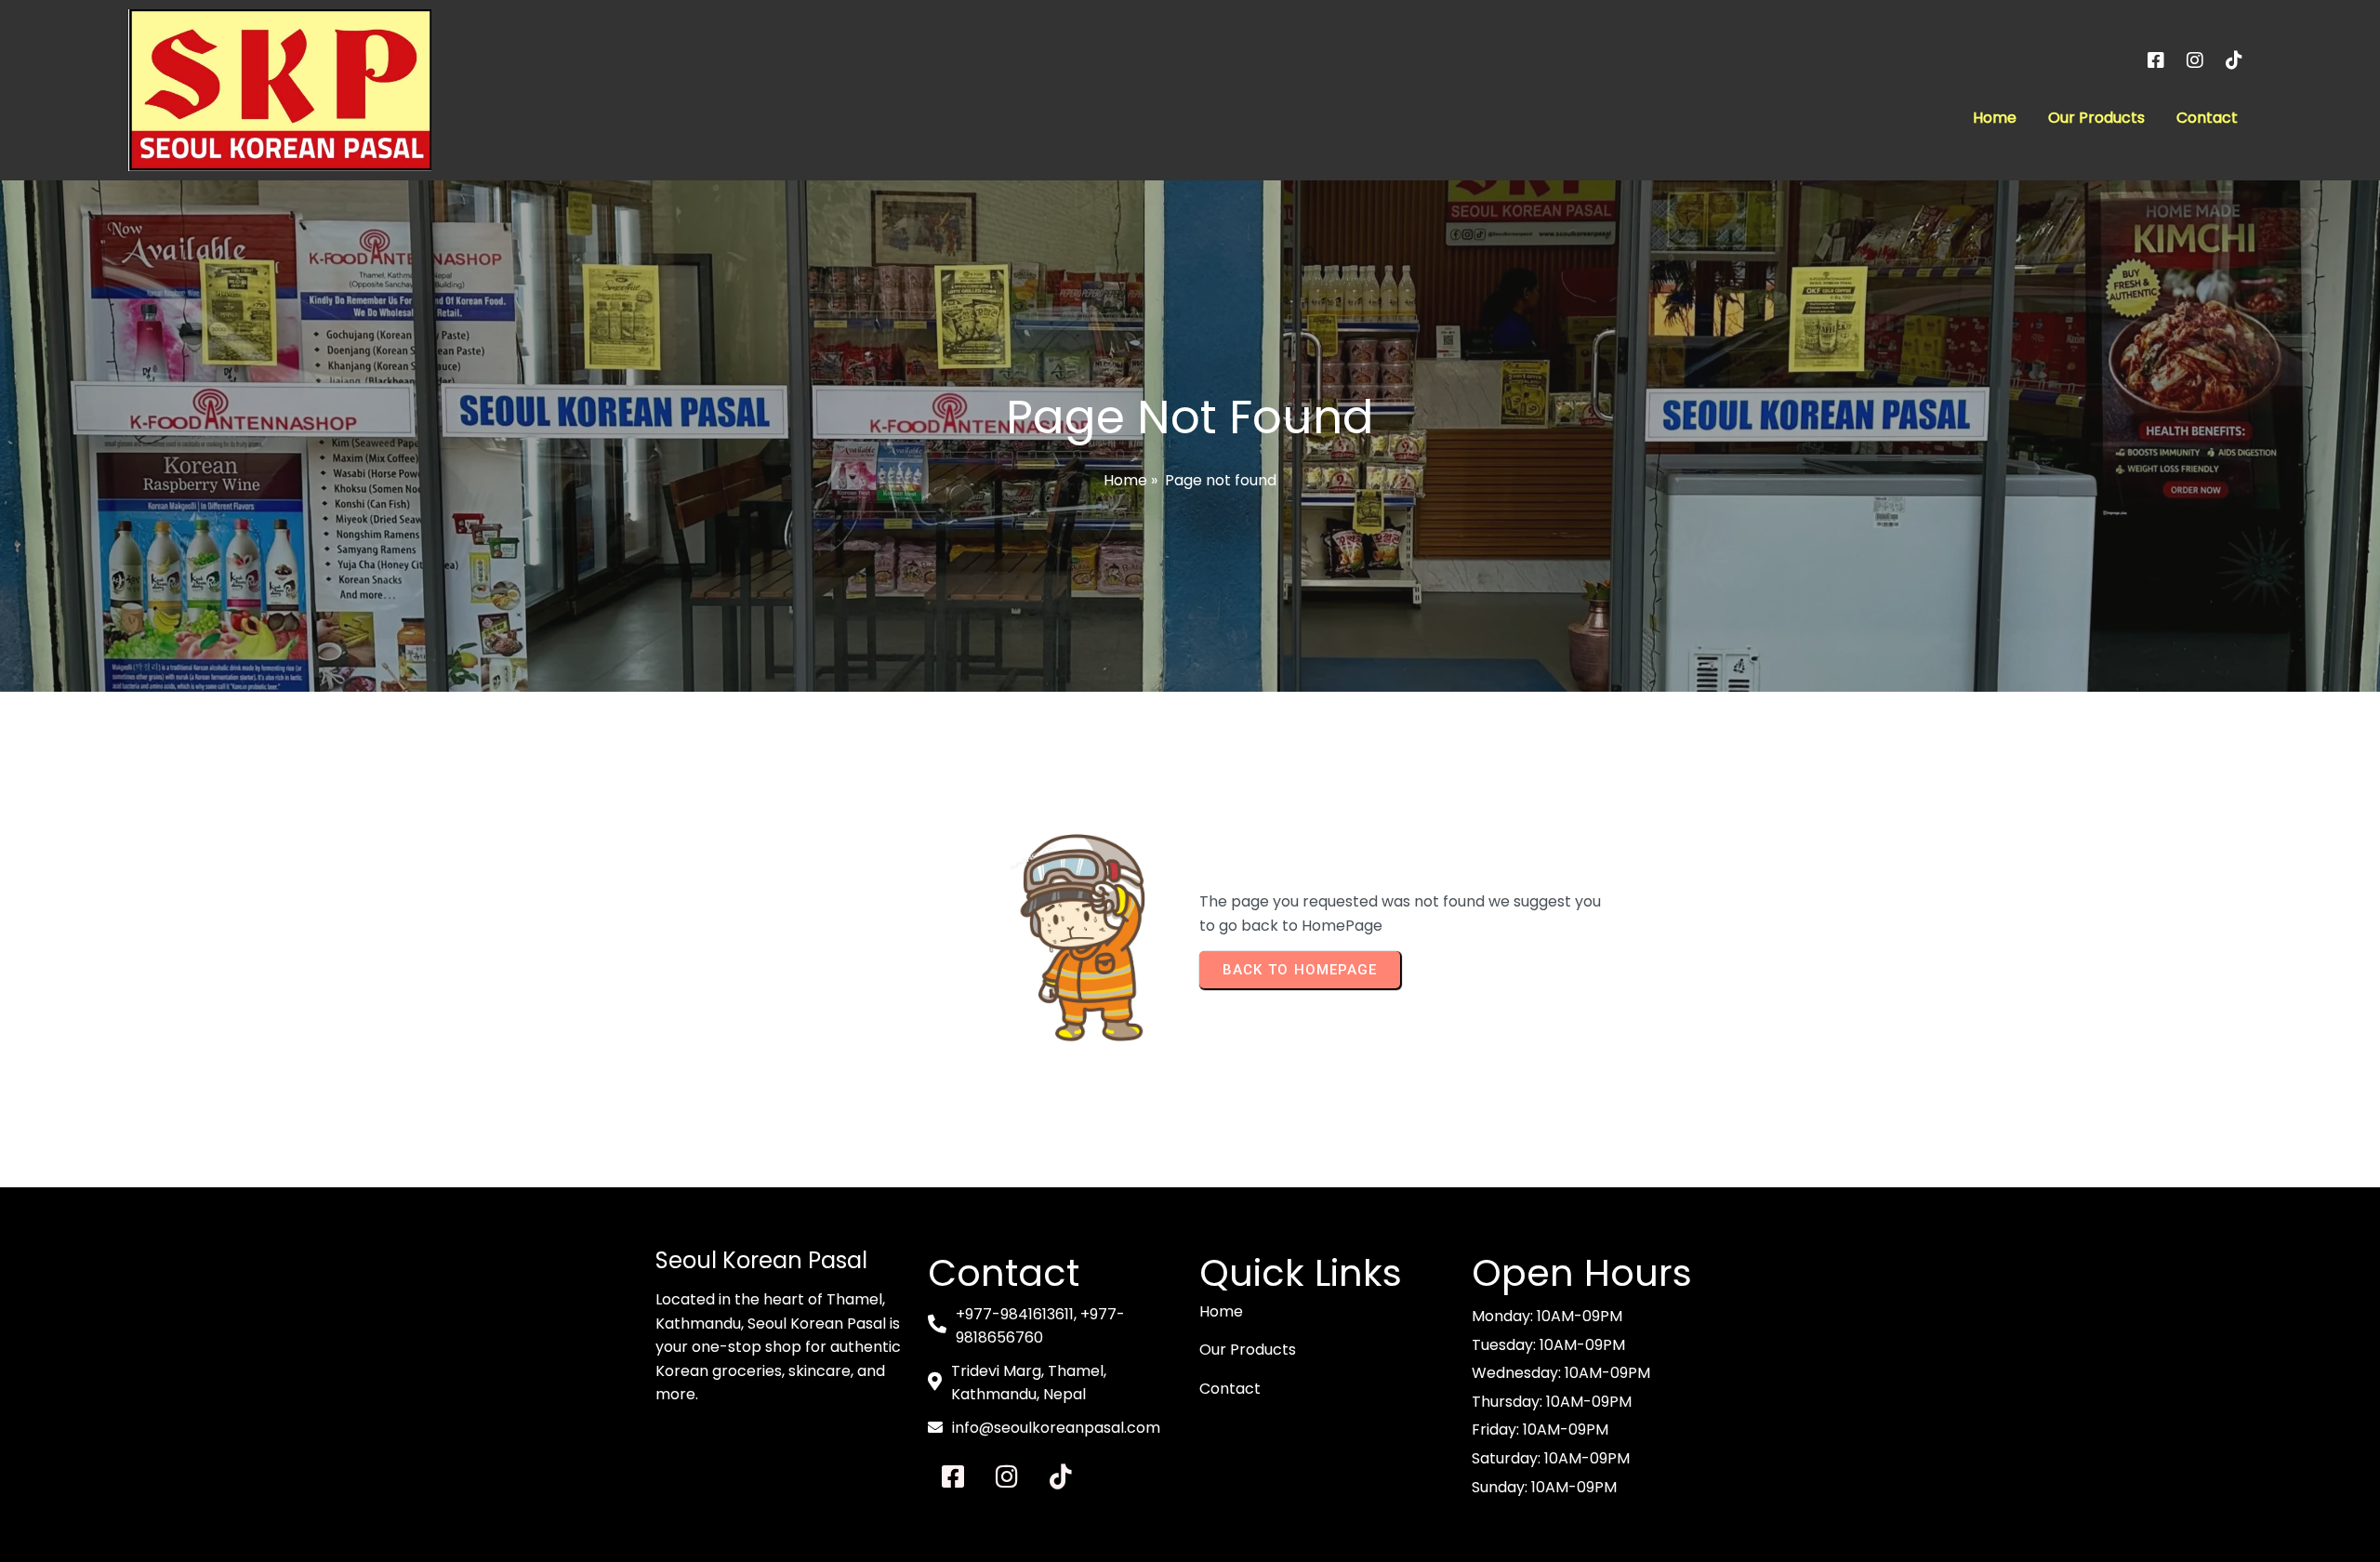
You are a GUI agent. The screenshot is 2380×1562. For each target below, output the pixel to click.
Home (1125, 480)
